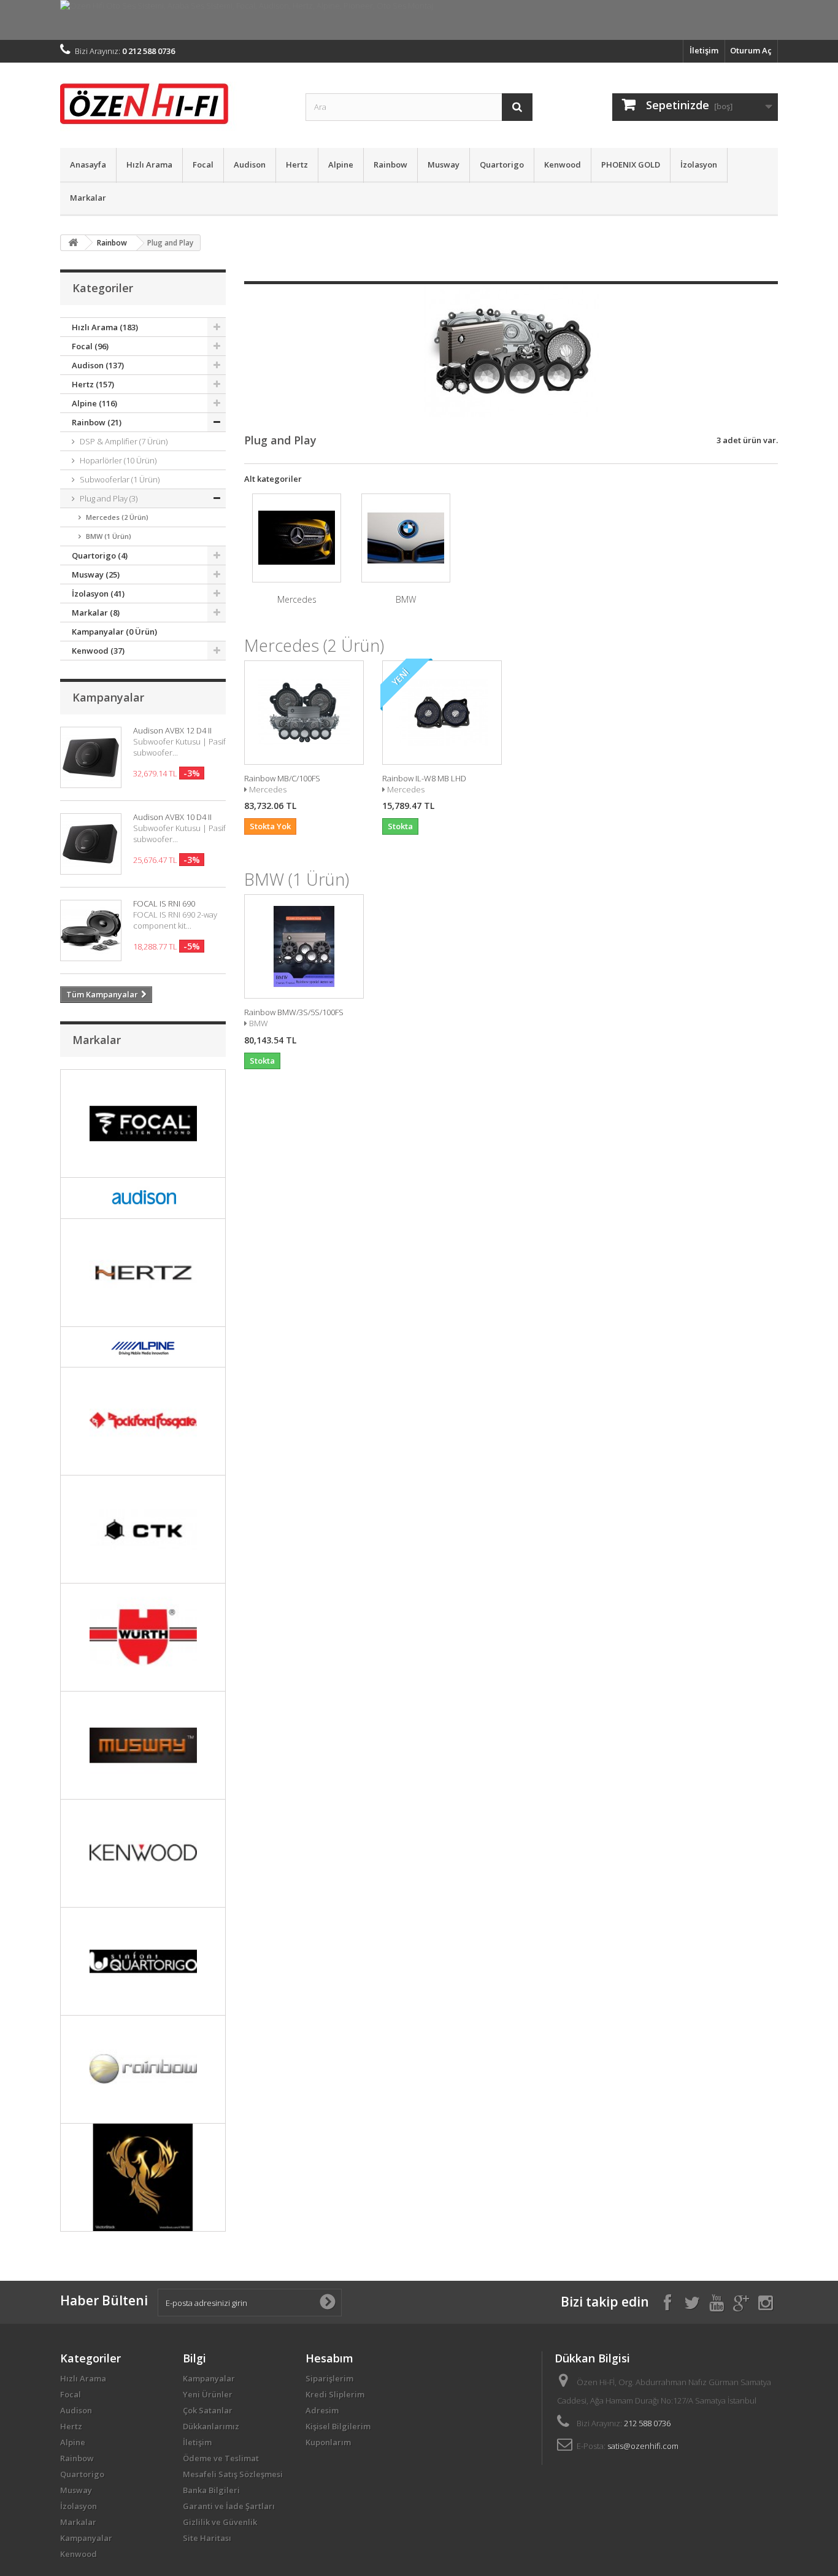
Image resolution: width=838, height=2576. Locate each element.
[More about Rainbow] (143, 2069)
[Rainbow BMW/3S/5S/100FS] (304, 946)
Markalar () (96, 613)
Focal (203, 164)
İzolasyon (699, 164)
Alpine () (94, 403)
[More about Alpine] (143, 1347)
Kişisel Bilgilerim (338, 2426)
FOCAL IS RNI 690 (164, 903)
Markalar (88, 198)
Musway (444, 164)
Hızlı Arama (149, 164)
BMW (406, 599)
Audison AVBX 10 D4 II (172, 817)
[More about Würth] (143, 1637)
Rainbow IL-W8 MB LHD (424, 778)
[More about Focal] (143, 1124)
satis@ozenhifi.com (643, 2446)
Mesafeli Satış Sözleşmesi (233, 2474)
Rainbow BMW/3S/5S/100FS (294, 1012)
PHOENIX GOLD (631, 164)
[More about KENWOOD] (143, 1853)
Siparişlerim (329, 2378)
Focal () (90, 346)
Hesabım (329, 2358)
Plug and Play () (109, 498)
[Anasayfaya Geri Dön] (73, 243)
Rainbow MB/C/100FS (282, 778)
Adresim (322, 2410)
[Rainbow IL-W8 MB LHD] (442, 713)
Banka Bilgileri (211, 2490)
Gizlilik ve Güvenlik (220, 2522)
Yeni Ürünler (208, 2394)
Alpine (341, 164)
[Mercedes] (297, 538)
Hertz (297, 164)
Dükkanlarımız (211, 2426)
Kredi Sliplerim (335, 2394)
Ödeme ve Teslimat (221, 2458)
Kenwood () (98, 651)
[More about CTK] (143, 1529)
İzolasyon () (98, 594)
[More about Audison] (143, 1198)
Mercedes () (117, 517)
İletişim (704, 50)
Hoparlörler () (118, 460)
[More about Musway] (143, 1745)
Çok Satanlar (208, 2410)
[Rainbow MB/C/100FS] (304, 713)
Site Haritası (207, 2538)
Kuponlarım (328, 2442)
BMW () (109, 536)
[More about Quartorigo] (143, 1961)
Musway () (96, 574)
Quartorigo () (100, 555)
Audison (250, 164)
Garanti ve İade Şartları (229, 2506)
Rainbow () (97, 422)
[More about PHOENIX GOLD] (143, 2177)
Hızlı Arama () (105, 327)
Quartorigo (502, 164)
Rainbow (390, 164)
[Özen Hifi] (174, 102)
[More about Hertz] (143, 1273)
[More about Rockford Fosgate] (143, 1421)
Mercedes (297, 599)
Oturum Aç (751, 50)
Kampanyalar (108, 697)
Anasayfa (88, 164)
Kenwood (563, 164)
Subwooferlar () (120, 479)
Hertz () (93, 384)
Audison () (98, 365)
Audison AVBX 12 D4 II (172, 730)
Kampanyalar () (114, 632)
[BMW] (406, 538)
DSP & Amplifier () (124, 441)
